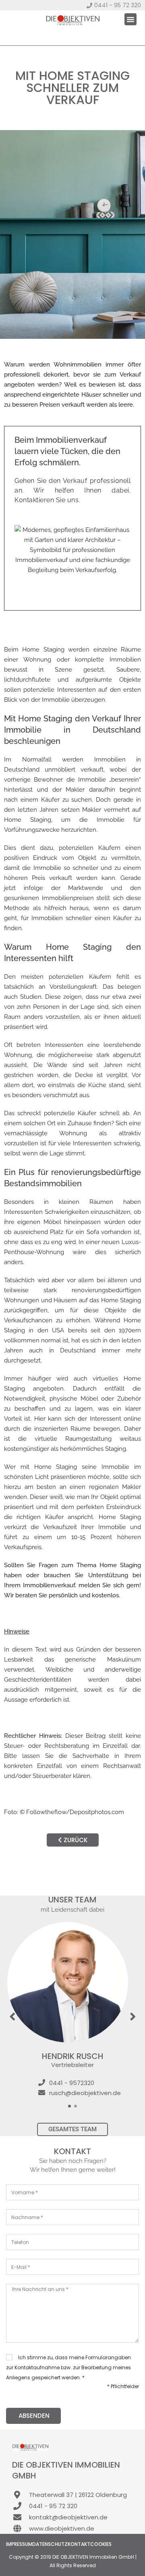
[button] (130, 19)
